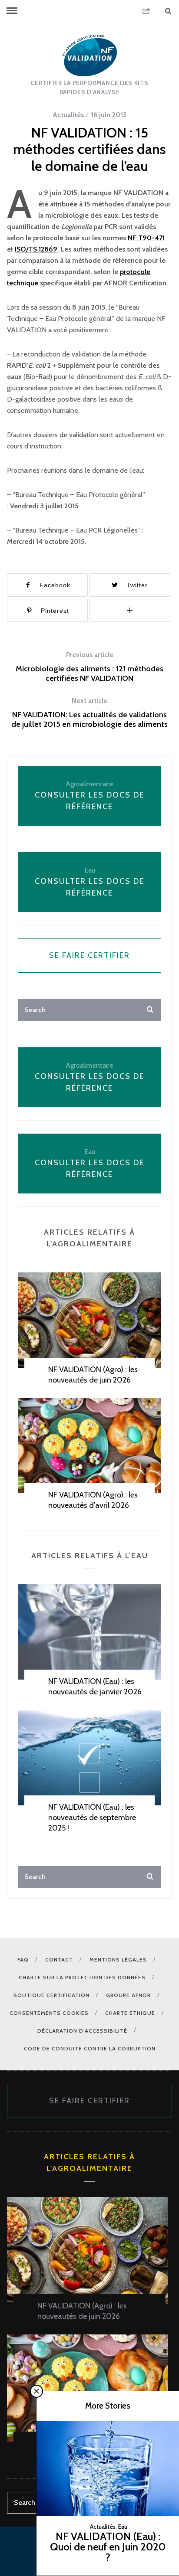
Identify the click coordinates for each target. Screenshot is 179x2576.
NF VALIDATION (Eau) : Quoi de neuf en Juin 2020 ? (108, 2547)
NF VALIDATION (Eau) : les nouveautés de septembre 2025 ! (92, 1818)
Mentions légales (118, 1960)
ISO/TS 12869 (36, 249)
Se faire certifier (89, 955)
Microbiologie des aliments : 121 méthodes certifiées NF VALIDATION (89, 667)
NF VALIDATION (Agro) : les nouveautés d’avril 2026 (93, 1500)
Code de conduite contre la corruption (90, 2048)
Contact (59, 1960)
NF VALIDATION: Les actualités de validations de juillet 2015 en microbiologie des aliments (89, 713)
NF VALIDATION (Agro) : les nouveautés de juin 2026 (93, 1375)
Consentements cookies (49, 2013)
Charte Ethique (130, 2013)
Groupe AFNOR (128, 1995)
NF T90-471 (146, 238)
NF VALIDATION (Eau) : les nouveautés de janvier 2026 (95, 1687)
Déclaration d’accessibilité (82, 2031)
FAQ (23, 1960)
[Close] (36, 2391)
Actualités (68, 115)
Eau (123, 2527)
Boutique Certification (51, 1995)
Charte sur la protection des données (82, 1977)
